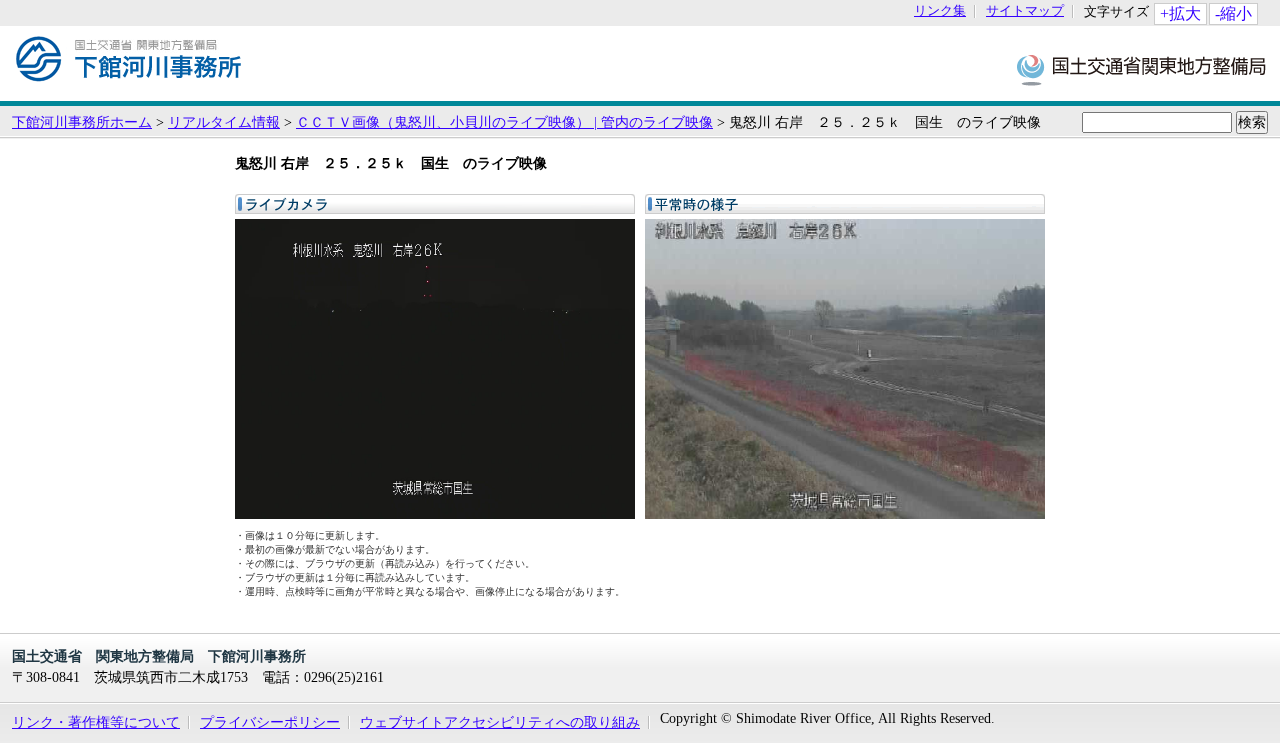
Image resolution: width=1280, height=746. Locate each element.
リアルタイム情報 (224, 122)
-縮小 (1233, 13)
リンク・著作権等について (96, 722)
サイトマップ (1025, 11)
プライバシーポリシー (270, 722)
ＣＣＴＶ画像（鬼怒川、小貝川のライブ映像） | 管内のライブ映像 (504, 122)
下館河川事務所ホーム (82, 122)
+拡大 (1180, 13)
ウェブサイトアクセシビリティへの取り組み (500, 722)
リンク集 (940, 11)
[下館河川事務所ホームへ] (129, 91)
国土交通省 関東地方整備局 (1142, 68)
